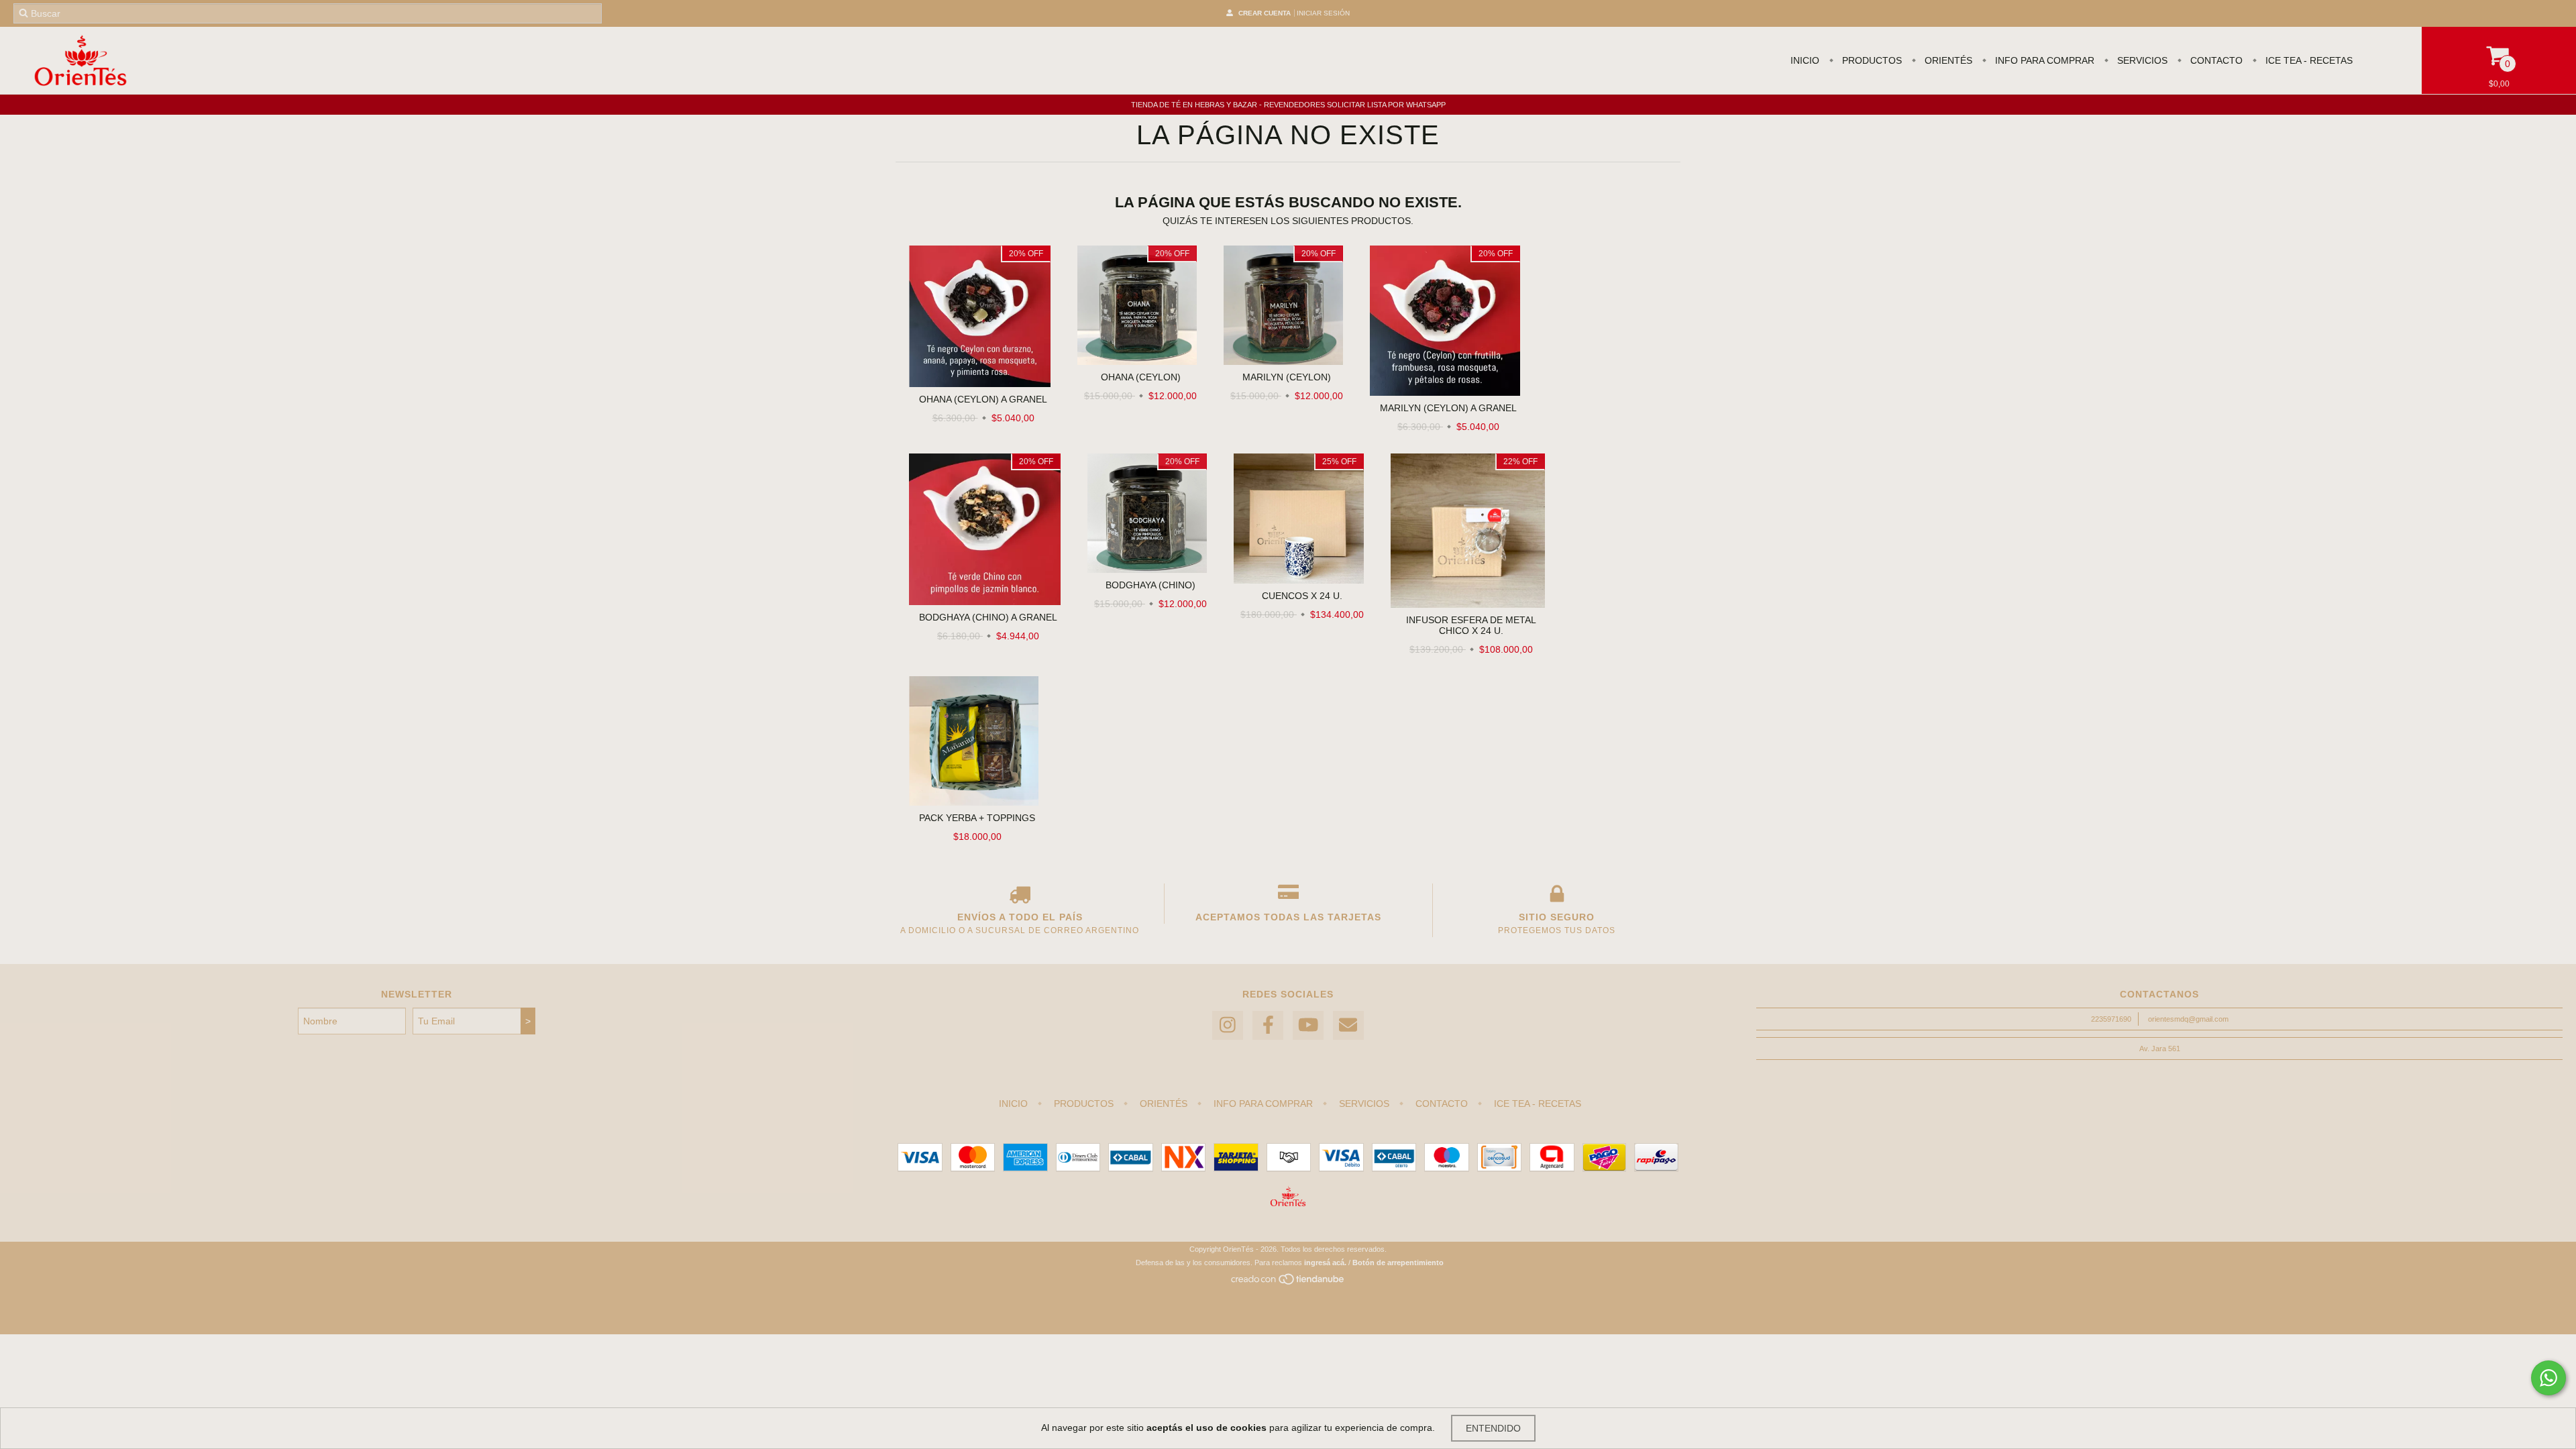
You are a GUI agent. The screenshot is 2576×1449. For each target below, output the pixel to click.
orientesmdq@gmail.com (2188, 1019)
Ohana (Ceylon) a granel (983, 399)
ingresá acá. (1325, 1263)
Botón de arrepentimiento (1398, 1263)
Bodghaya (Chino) (1150, 585)
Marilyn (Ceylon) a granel (1448, 408)
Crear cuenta (1265, 13)
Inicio (1805, 60)
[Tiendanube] (1288, 1283)
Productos (1871, 60)
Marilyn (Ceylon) (1287, 377)
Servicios (2141, 60)
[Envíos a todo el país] (1020, 897)
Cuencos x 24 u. (1302, 596)
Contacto (2215, 60)
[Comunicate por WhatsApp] (2548, 1378)
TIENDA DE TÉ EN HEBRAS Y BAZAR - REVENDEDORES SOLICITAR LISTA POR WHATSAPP (1288, 105)
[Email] (1348, 1025)
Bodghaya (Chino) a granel (988, 617)
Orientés (1947, 60)
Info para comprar (2043, 60)
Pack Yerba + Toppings (977, 818)
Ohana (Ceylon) (1141, 377)
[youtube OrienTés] (1308, 1025)
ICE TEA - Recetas (2308, 60)
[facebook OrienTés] (1268, 1025)
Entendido (1493, 1428)
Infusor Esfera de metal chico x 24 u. (1471, 625)
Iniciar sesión (1323, 13)
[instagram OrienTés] (1228, 1025)
